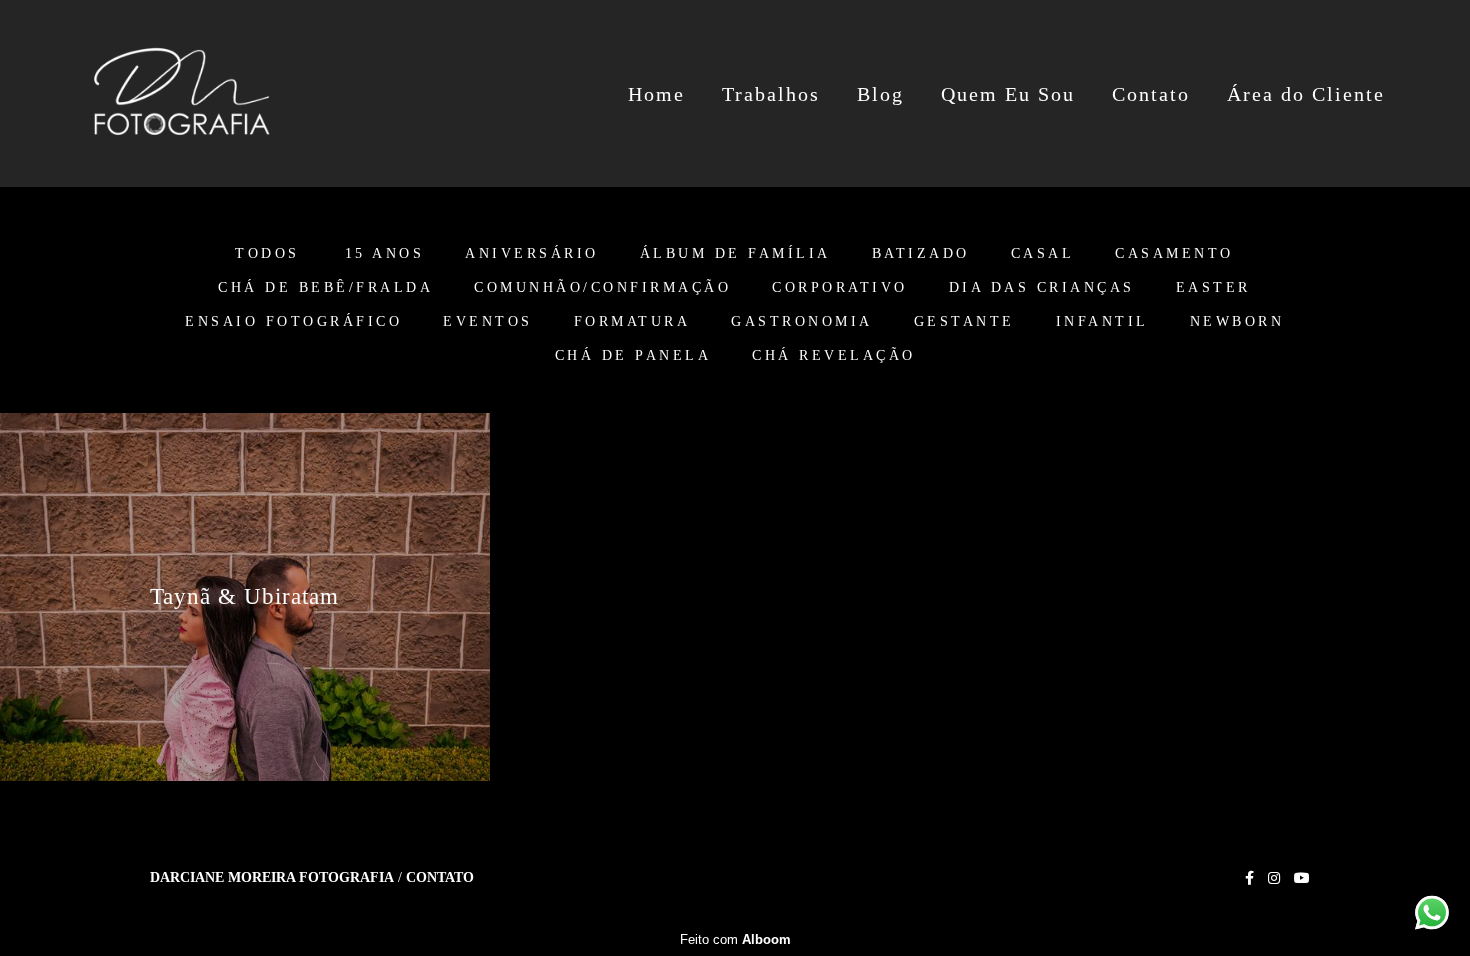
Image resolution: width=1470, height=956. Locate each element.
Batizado (921, 254)
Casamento (1174, 254)
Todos (267, 254)
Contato (1151, 94)
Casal (1043, 254)
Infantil (1102, 322)
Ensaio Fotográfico (293, 322)
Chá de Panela (633, 356)
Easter (1213, 288)
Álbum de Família (735, 254)
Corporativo (840, 288)
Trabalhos (771, 94)
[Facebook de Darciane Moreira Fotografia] (1249, 878)
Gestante (964, 322)
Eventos (488, 322)
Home (656, 94)
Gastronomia (802, 322)
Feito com (735, 939)
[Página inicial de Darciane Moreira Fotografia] (182, 93)
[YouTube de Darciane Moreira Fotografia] (1302, 878)
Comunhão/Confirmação (602, 288)
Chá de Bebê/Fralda (325, 288)
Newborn (1237, 322)
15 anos (385, 254)
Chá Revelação (834, 356)
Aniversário (532, 254)
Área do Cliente (1306, 94)
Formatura (632, 322)
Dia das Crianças (1042, 288)
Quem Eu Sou (1008, 94)
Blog (880, 94)
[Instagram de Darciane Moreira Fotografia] (1274, 878)
